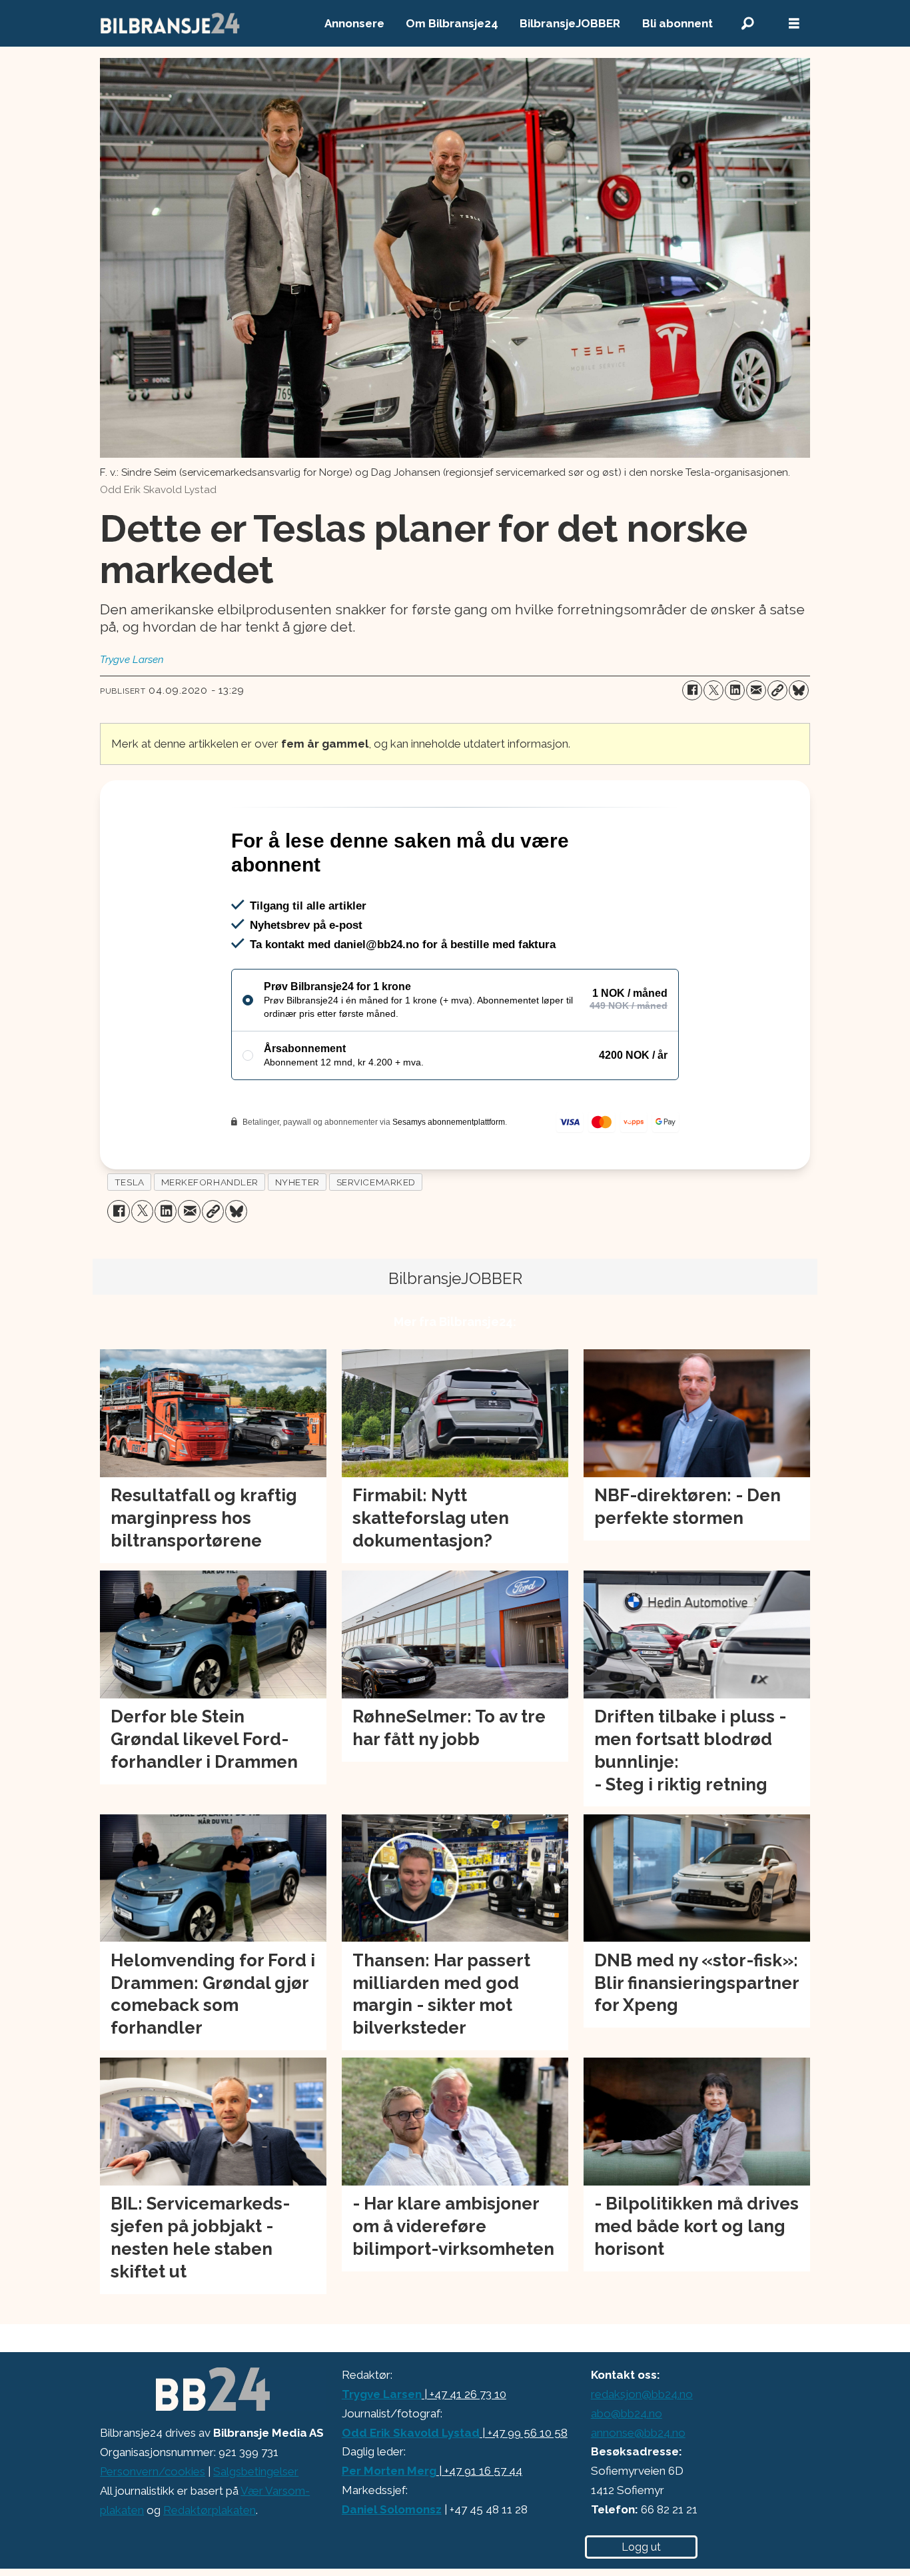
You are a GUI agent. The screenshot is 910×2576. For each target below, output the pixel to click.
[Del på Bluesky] (799, 690)
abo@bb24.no (627, 2471)
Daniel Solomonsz (392, 2567)
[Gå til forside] (171, 23)
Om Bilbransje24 (452, 23)
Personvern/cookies (153, 2529)
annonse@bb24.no (638, 2490)
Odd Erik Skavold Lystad (411, 2490)
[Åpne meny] (794, 24)
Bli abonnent (678, 23)
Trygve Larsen (382, 2451)
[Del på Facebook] (692, 690)
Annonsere (354, 23)
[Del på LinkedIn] (735, 690)
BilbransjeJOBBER (570, 23)
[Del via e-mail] (756, 690)
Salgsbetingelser (256, 2529)
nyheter (297, 1239)
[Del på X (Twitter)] (713, 690)
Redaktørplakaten (210, 2567)
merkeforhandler (210, 1239)
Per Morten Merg (389, 2528)
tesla (130, 1239)
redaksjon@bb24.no (642, 2451)
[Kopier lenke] (777, 690)
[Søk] (747, 24)
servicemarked (376, 1239)
